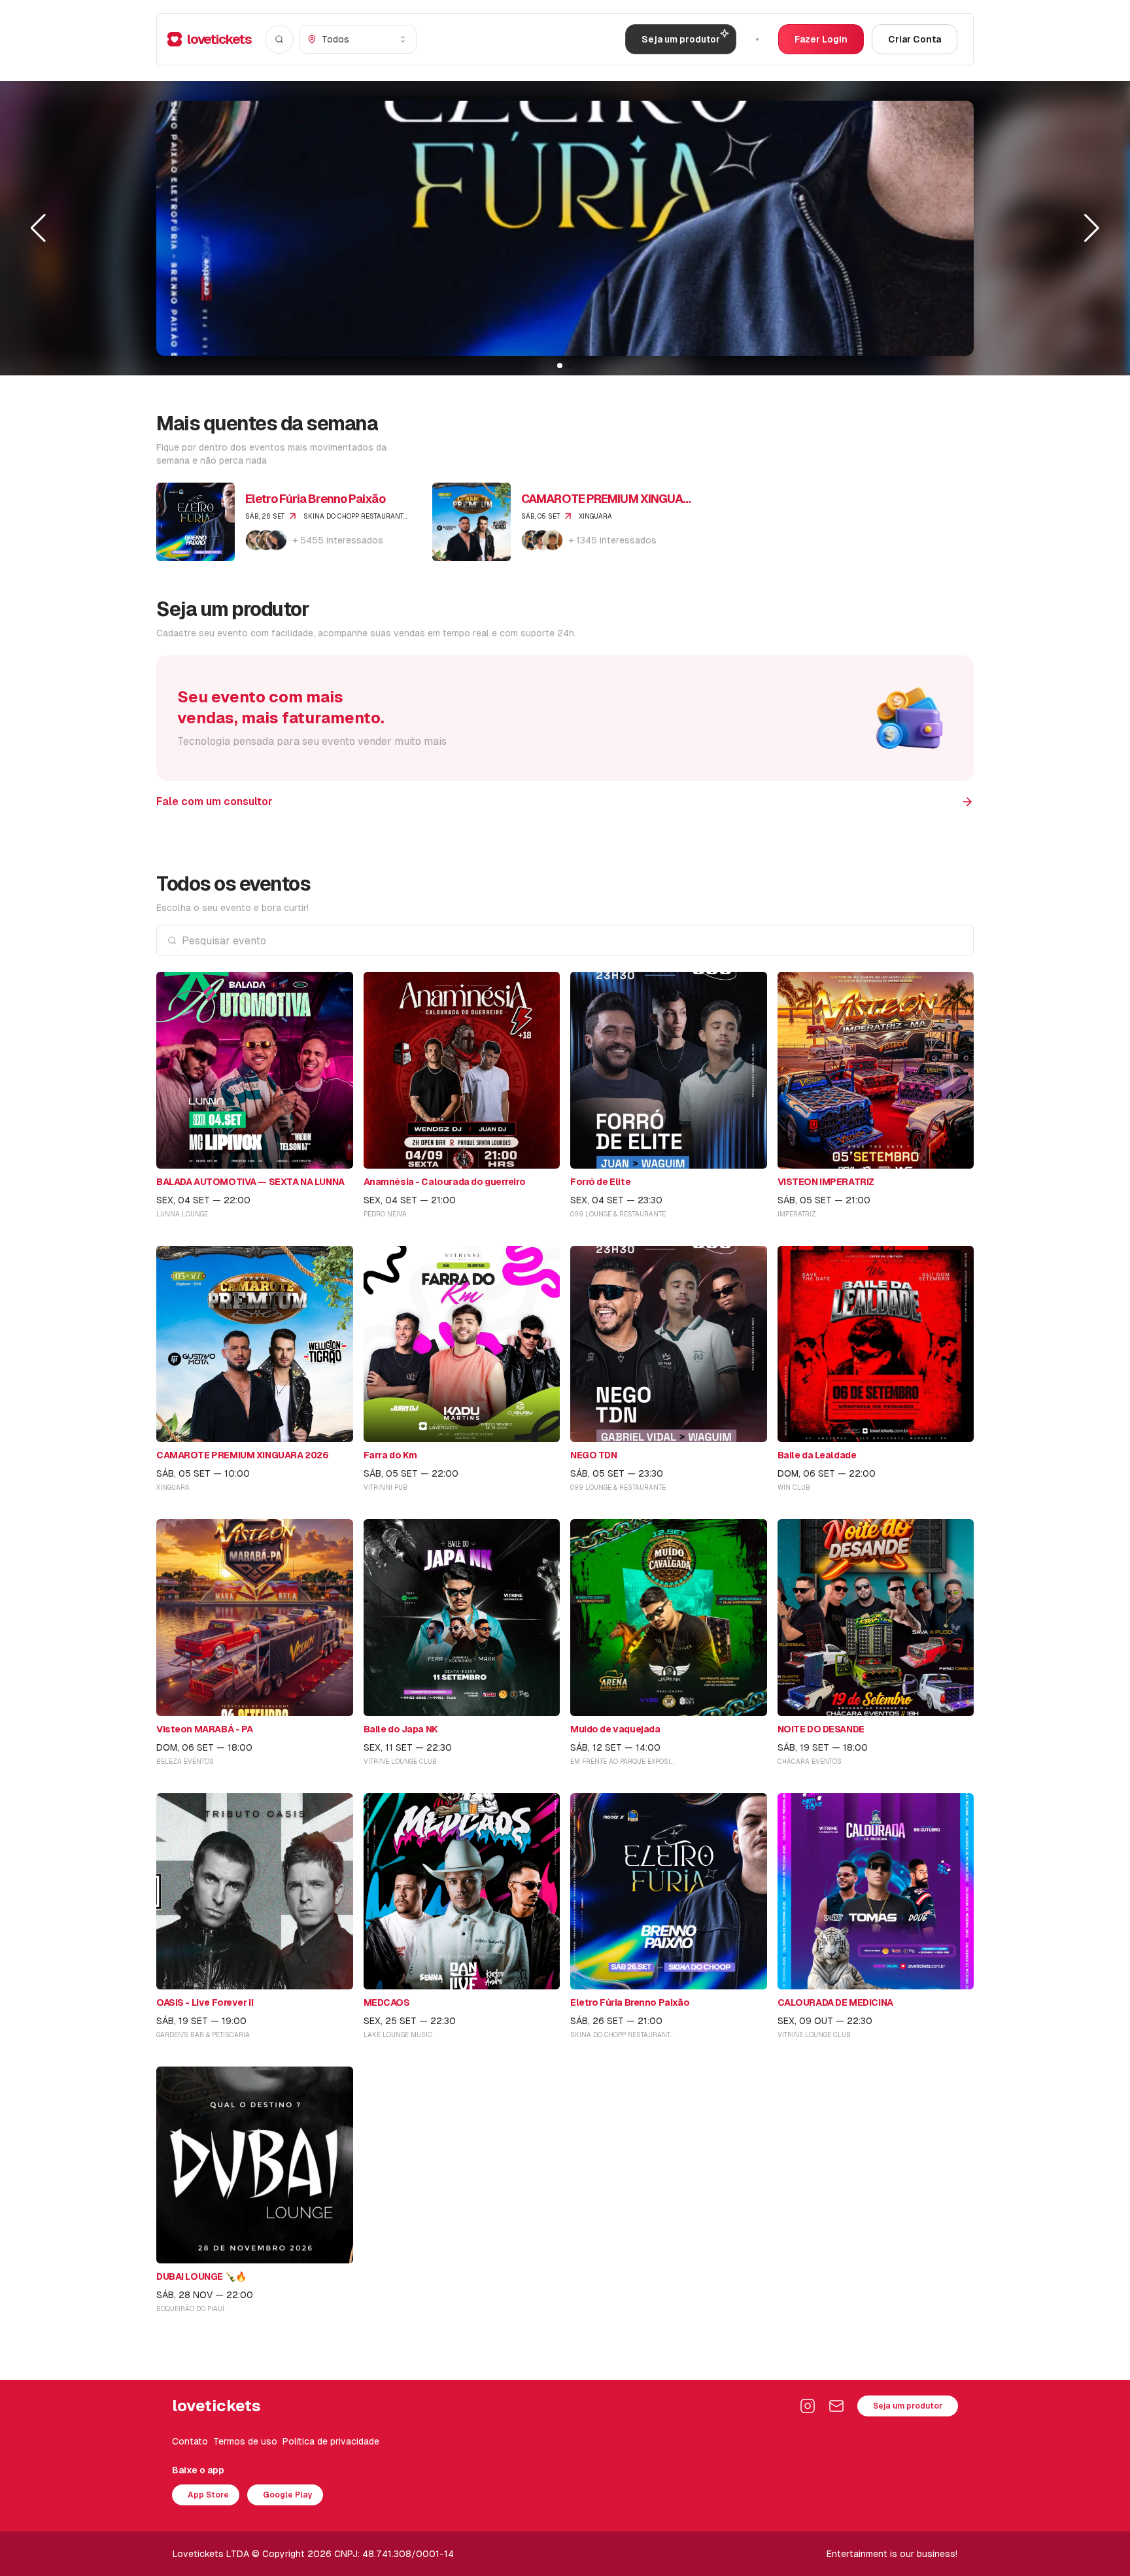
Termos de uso (245, 2441)
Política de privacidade (331, 2441)
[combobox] (358, 39)
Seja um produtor (908, 2406)
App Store (208, 2495)
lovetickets (219, 39)
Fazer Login (821, 39)
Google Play (288, 2495)
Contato (190, 2441)
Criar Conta (915, 39)
